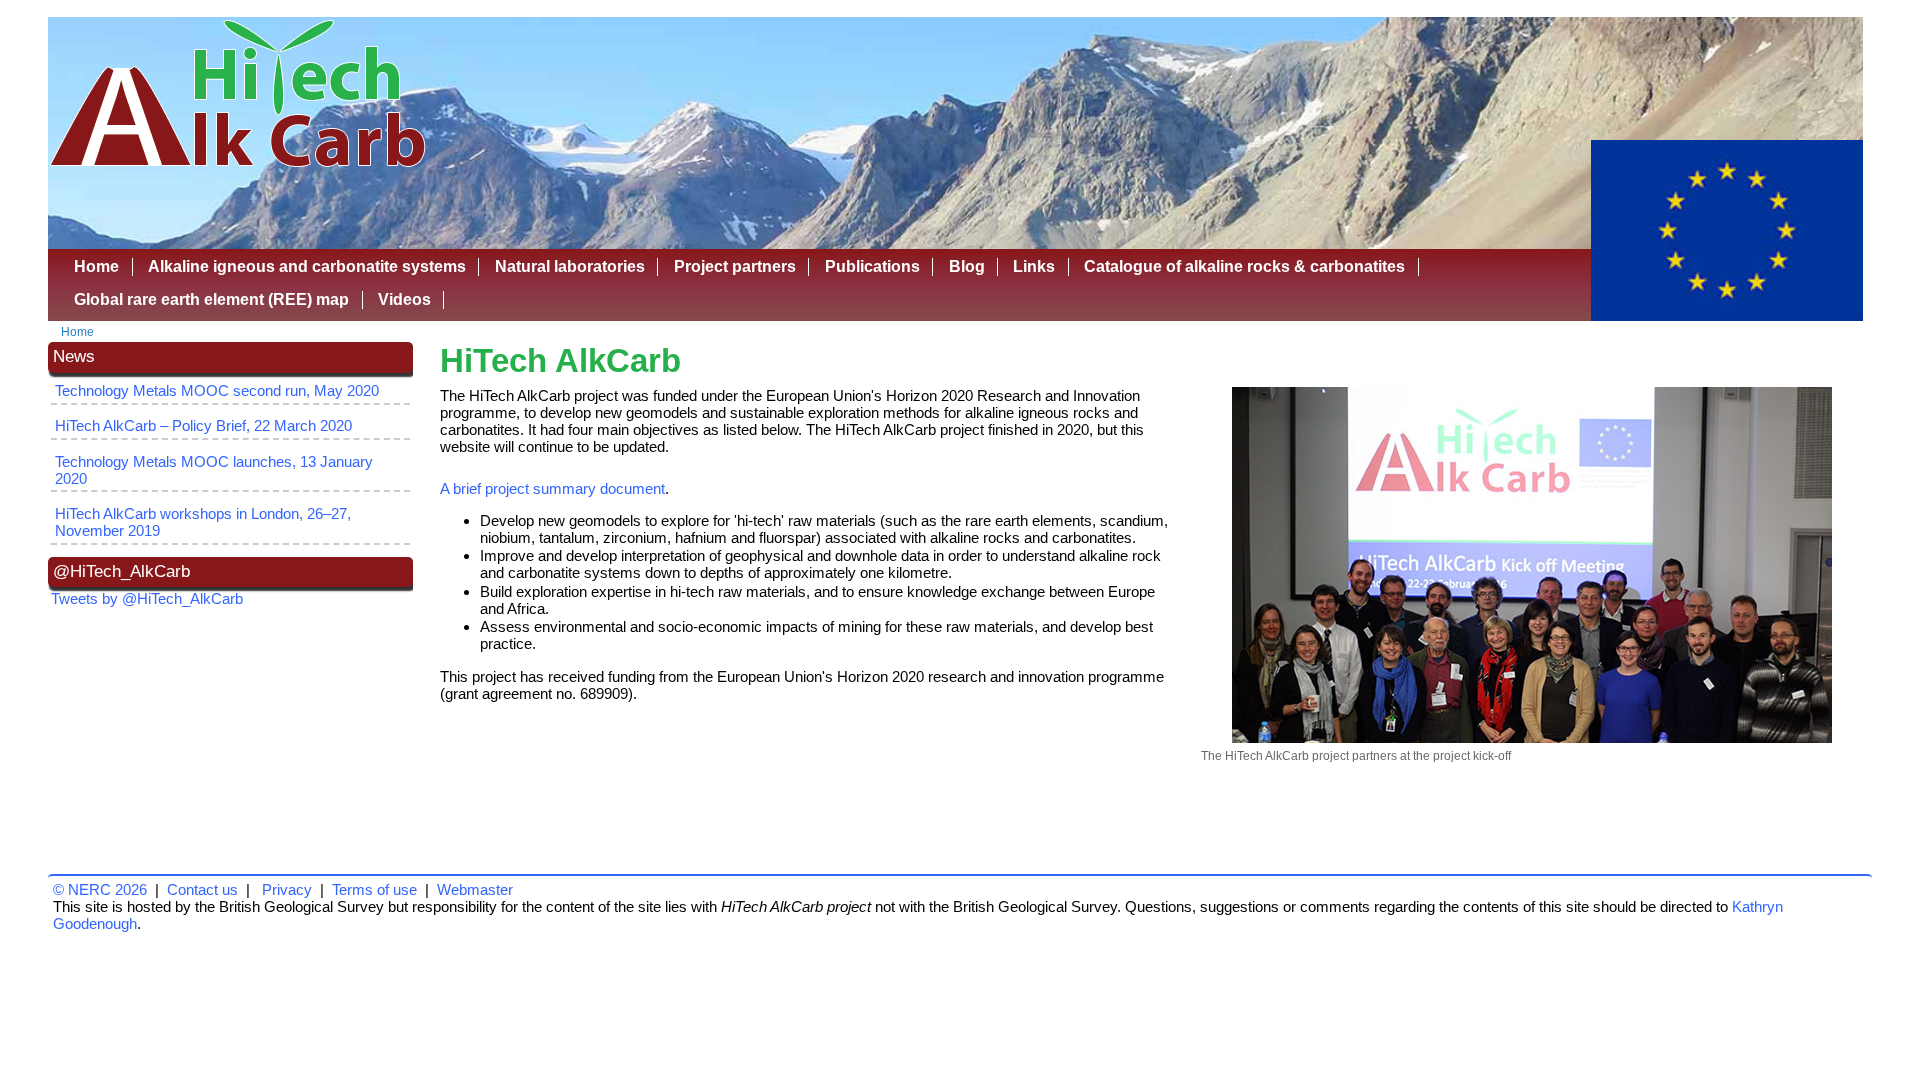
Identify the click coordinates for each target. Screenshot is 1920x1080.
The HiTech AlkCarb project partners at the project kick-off (1356, 756)
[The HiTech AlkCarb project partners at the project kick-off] (1532, 565)
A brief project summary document (552, 488)
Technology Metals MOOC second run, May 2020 (217, 390)
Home (77, 332)
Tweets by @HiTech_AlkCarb (147, 598)
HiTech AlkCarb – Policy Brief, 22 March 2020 (203, 425)
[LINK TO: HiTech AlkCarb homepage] (238, 169)
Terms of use (374, 889)
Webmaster (475, 889)
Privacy (287, 889)
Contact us (202, 889)
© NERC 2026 (100, 889)
